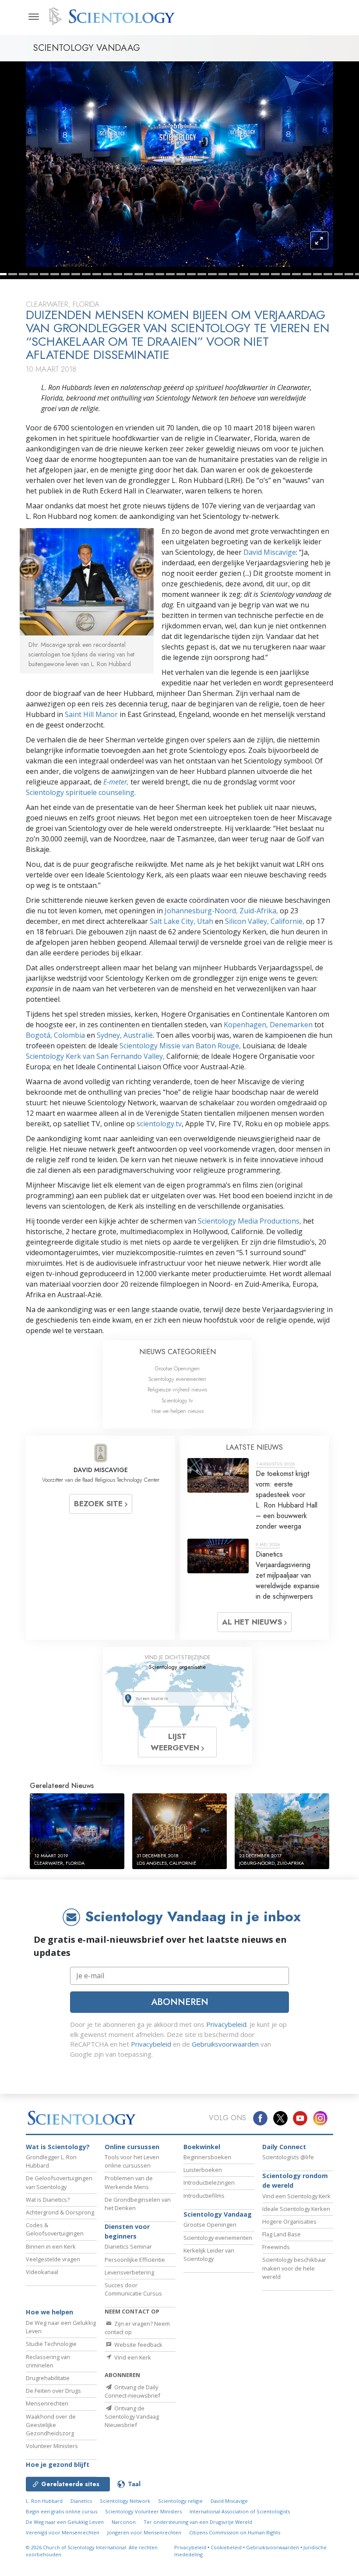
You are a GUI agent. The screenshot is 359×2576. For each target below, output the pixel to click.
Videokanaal (42, 2272)
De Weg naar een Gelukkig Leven (65, 2522)
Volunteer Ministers (52, 2446)
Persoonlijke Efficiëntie (135, 2260)
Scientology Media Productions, (250, 1221)
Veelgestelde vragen (53, 2259)
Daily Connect (284, 2147)
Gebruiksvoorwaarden (225, 2044)
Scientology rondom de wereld (295, 2180)
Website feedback (138, 2345)
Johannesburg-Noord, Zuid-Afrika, (222, 911)
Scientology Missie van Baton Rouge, (180, 1046)
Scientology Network (125, 2501)
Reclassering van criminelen (48, 2361)
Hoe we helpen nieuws (178, 1411)
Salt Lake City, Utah (182, 921)
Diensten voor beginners (127, 2231)
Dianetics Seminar (128, 2246)
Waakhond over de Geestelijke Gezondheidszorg (51, 2425)
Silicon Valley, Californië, (266, 921)
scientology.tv (159, 1124)
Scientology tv (177, 1400)
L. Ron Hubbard (44, 2501)
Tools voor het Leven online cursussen (132, 2161)
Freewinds (276, 2247)
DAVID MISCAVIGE (101, 1470)
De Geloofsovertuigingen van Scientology (59, 2182)
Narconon (124, 2522)
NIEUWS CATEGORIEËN (178, 1352)
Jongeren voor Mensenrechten (144, 2532)
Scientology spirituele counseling (80, 792)
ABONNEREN (180, 2002)
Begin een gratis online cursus (62, 2511)
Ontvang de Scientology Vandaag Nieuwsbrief (132, 2416)
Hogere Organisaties (289, 2221)
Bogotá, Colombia (55, 1035)
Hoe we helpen (49, 2312)
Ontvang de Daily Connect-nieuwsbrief (132, 2391)
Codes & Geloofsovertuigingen (55, 2229)
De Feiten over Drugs (53, 2391)
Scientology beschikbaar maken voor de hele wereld (294, 2268)
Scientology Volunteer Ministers (143, 2511)
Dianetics (81, 2501)
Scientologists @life (288, 2157)
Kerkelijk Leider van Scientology (209, 2255)
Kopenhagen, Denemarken (268, 1025)
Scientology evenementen (177, 1379)
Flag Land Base (282, 2234)
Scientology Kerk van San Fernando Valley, (95, 1056)
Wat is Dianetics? (48, 2200)
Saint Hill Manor (92, 714)
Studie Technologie (51, 2344)
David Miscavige (270, 552)
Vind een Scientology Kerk (296, 2196)
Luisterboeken (203, 2170)
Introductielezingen (209, 2182)
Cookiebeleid (226, 2547)
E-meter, (117, 782)
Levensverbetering (129, 2272)
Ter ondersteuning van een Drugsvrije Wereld (198, 2522)
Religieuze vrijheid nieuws (177, 1389)
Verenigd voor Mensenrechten (63, 2532)
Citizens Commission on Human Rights (235, 2532)
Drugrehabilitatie (48, 2378)
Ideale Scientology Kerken (296, 2209)
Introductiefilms (204, 2196)
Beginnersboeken (207, 2157)
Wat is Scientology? (58, 2147)
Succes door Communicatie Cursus (133, 2289)
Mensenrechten (47, 2403)
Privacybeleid (226, 2024)
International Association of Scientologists (240, 2511)
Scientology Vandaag (218, 2214)
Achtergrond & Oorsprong (60, 2212)
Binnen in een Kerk (51, 2246)
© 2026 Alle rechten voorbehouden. (92, 2551)
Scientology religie (180, 2501)
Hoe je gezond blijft (58, 2464)
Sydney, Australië (125, 1035)
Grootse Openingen (177, 1368)
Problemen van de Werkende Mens (129, 2182)
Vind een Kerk (132, 2357)
